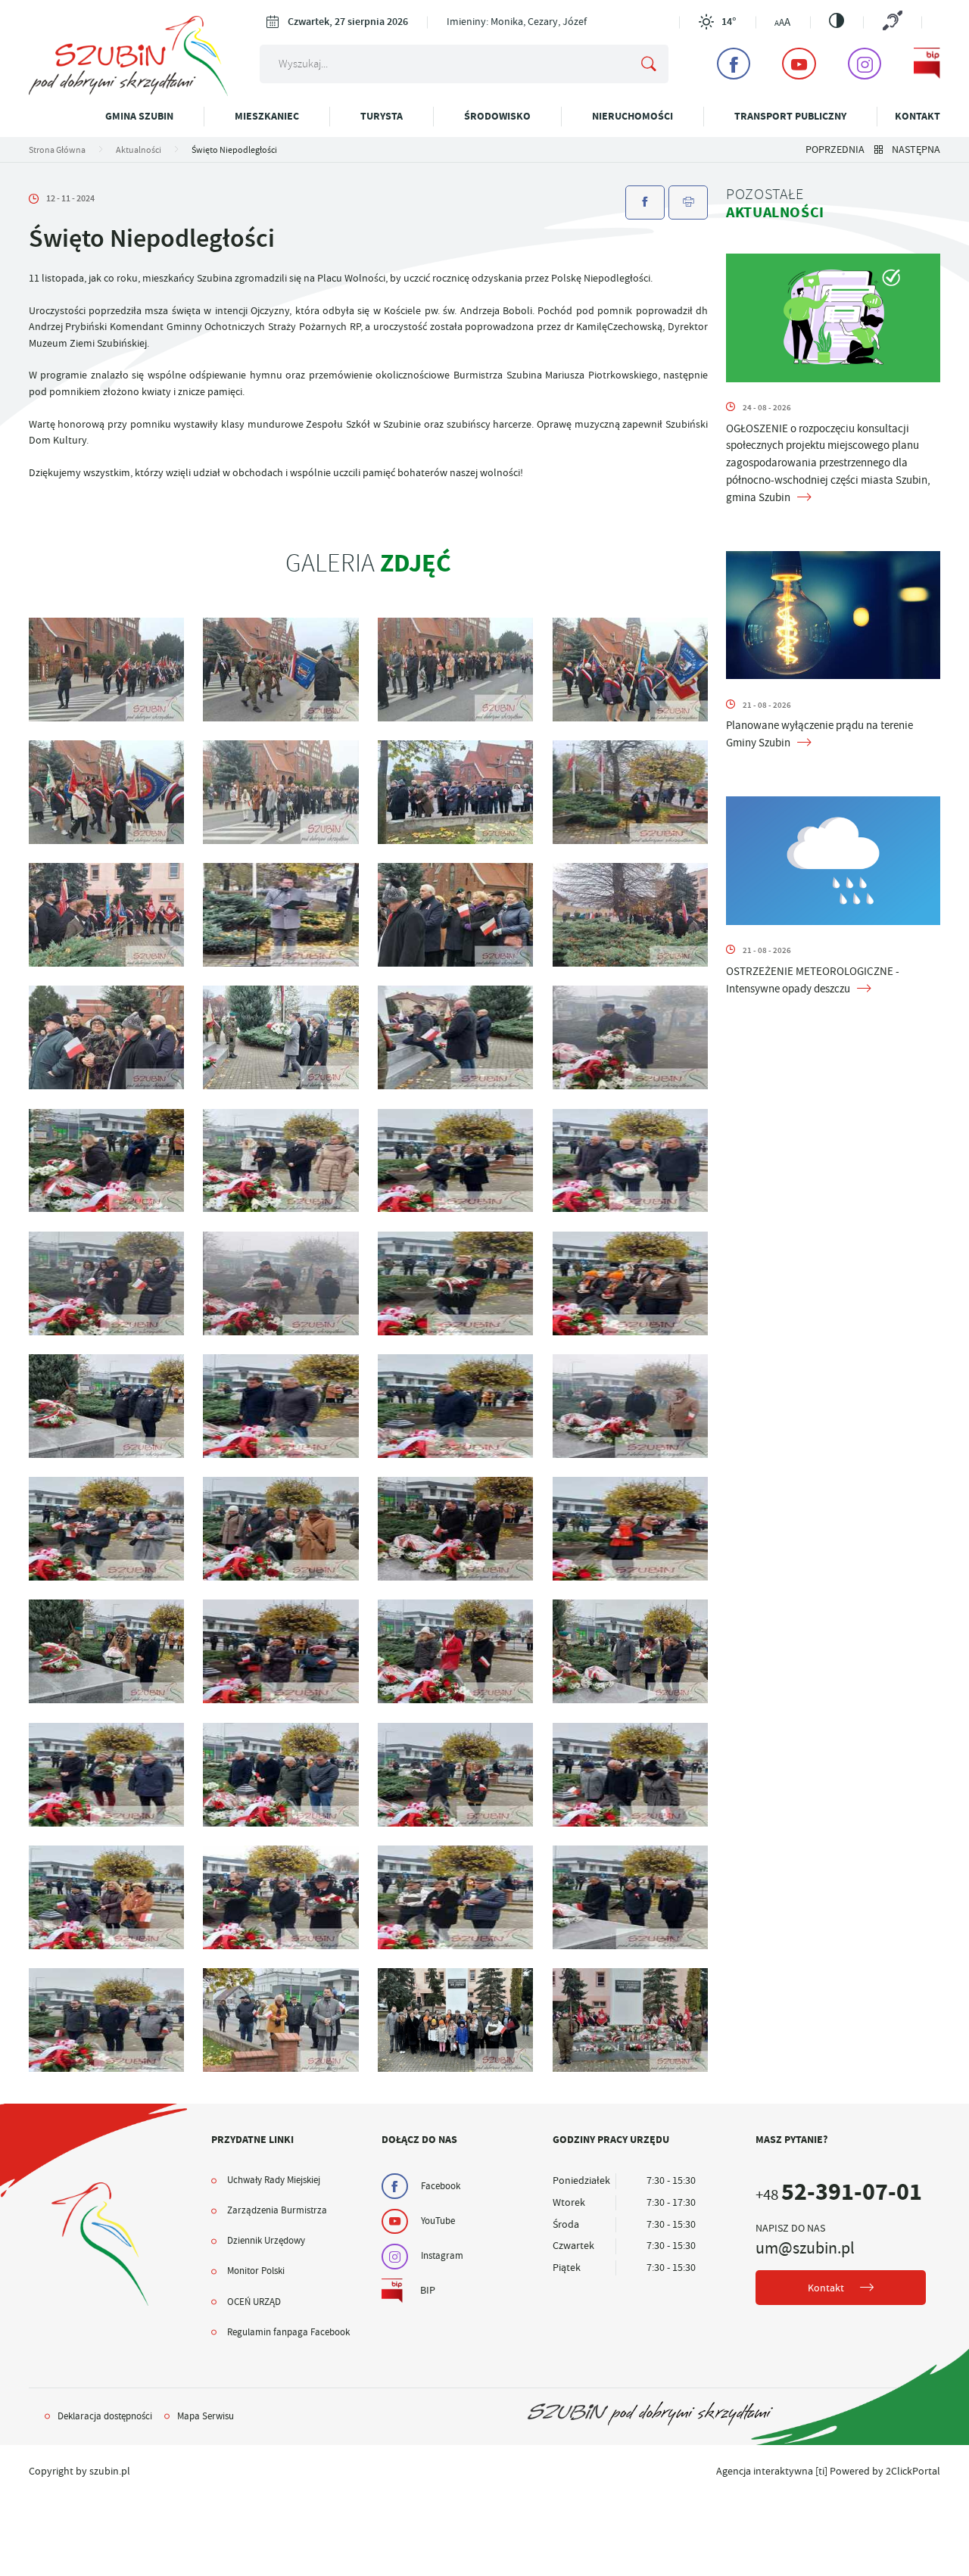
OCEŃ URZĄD (254, 2302)
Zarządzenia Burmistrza (277, 2210)
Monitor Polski (256, 2271)
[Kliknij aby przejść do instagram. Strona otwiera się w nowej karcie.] (865, 64)
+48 (839, 2195)
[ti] (821, 2471)
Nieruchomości (632, 116)
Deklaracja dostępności (105, 2416)
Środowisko (497, 116)
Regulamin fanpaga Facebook (288, 2332)
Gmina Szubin (139, 116)
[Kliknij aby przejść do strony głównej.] (129, 93)
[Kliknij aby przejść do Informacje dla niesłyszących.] (892, 22)
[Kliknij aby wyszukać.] (649, 64)
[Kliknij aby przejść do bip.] (927, 64)
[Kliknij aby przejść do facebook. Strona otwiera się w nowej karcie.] (734, 64)
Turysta (382, 116)
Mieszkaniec (267, 116)
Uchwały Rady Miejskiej (274, 2180)
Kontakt (918, 116)
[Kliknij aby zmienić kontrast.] (837, 20)
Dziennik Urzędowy (266, 2241)
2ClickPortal (913, 2471)
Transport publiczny (790, 116)
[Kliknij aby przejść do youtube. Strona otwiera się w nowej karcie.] (799, 64)
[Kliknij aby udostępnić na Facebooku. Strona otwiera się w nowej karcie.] (645, 202)
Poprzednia (835, 150)
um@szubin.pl (805, 2248)
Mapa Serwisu (206, 2416)
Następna (916, 150)
